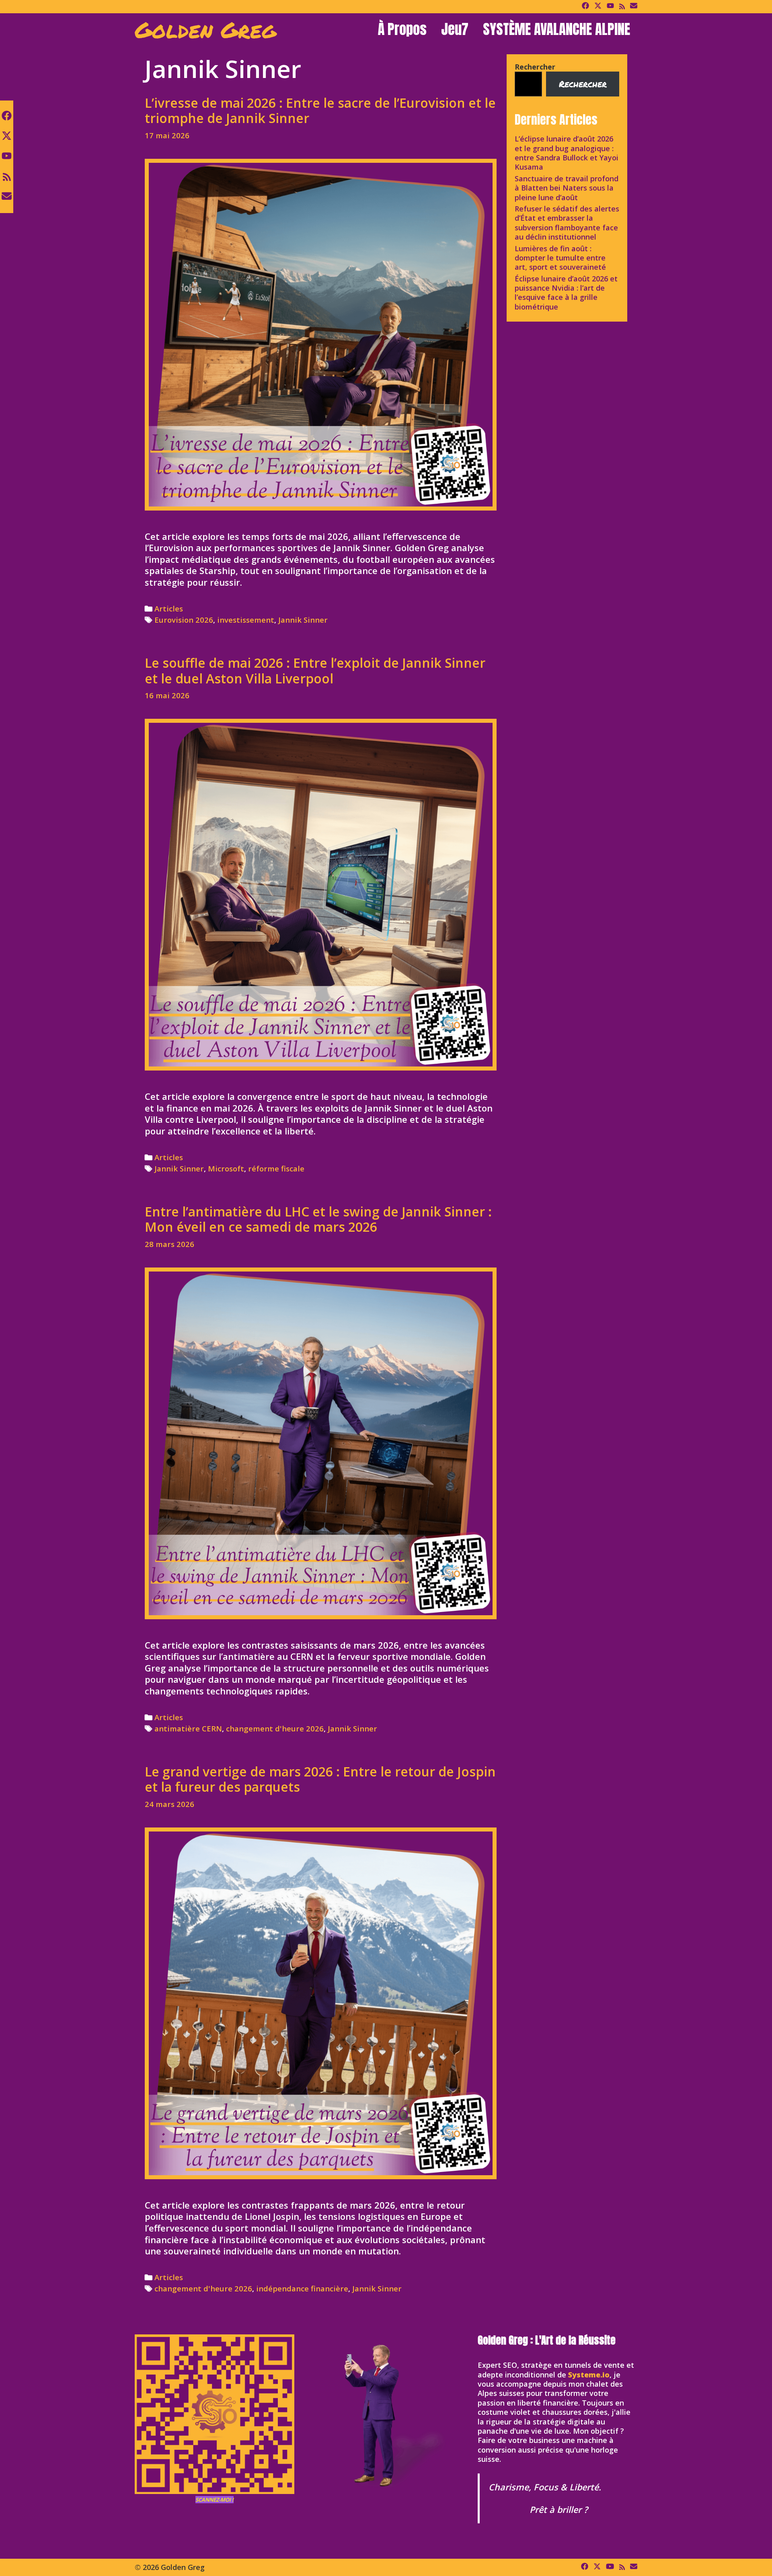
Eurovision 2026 (184, 620)
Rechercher (535, 67)
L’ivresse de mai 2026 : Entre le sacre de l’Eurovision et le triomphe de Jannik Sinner (320, 110)
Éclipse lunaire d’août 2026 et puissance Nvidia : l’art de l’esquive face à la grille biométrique (566, 293)
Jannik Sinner (303, 620)
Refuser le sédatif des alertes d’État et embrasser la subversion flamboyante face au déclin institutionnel (567, 223)
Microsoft (226, 1168)
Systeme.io (589, 2375)
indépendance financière (302, 2288)
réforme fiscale (276, 1168)
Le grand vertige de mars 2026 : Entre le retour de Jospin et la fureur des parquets (320, 1779)
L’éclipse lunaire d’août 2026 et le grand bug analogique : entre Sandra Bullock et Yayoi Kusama (567, 153)
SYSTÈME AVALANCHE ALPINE (556, 29)
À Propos (402, 29)
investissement (246, 620)
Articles (169, 608)
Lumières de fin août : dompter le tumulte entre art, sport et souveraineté (560, 258)
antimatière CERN (188, 1728)
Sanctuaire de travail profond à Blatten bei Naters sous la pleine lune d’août (567, 188)
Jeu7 (455, 29)
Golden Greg (205, 29)
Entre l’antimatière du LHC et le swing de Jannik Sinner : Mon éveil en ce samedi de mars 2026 (318, 1219)
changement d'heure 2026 (275, 1728)
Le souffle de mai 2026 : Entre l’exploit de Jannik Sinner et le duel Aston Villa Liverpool (315, 670)
